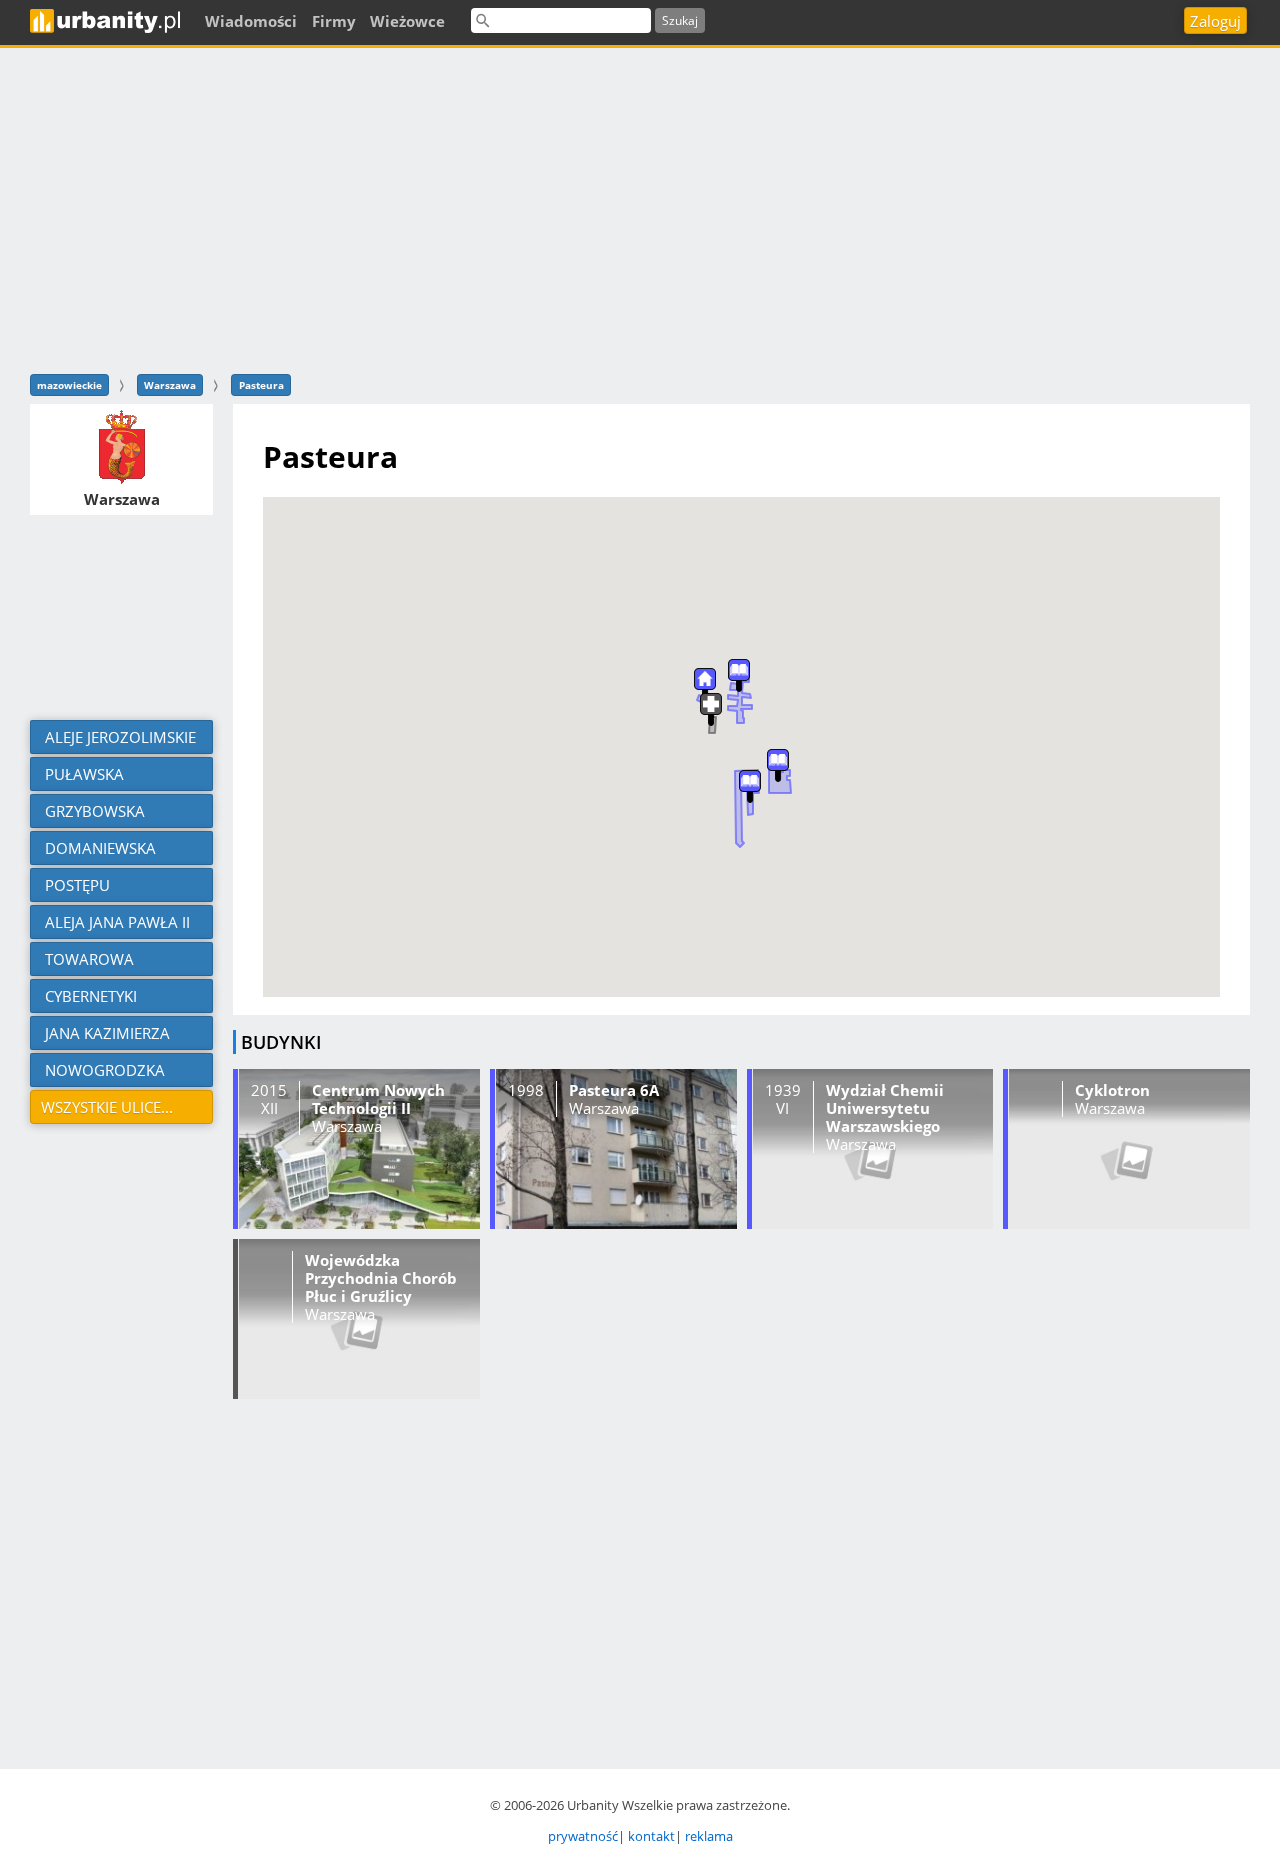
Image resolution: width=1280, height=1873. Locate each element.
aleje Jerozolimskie (118, 737)
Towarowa (87, 959)
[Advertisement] (640, 208)
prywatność (583, 1836)
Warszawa (170, 385)
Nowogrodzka (103, 1070)
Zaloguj (1215, 21)
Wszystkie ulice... (107, 1107)
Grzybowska (93, 811)
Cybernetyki (89, 996)
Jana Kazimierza (105, 1033)
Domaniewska (98, 848)
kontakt (651, 1836)
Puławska (82, 774)
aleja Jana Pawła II (115, 922)
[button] (750, 786)
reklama (709, 1836)
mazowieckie (69, 385)
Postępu (75, 885)
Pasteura (261, 385)
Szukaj (680, 20)
